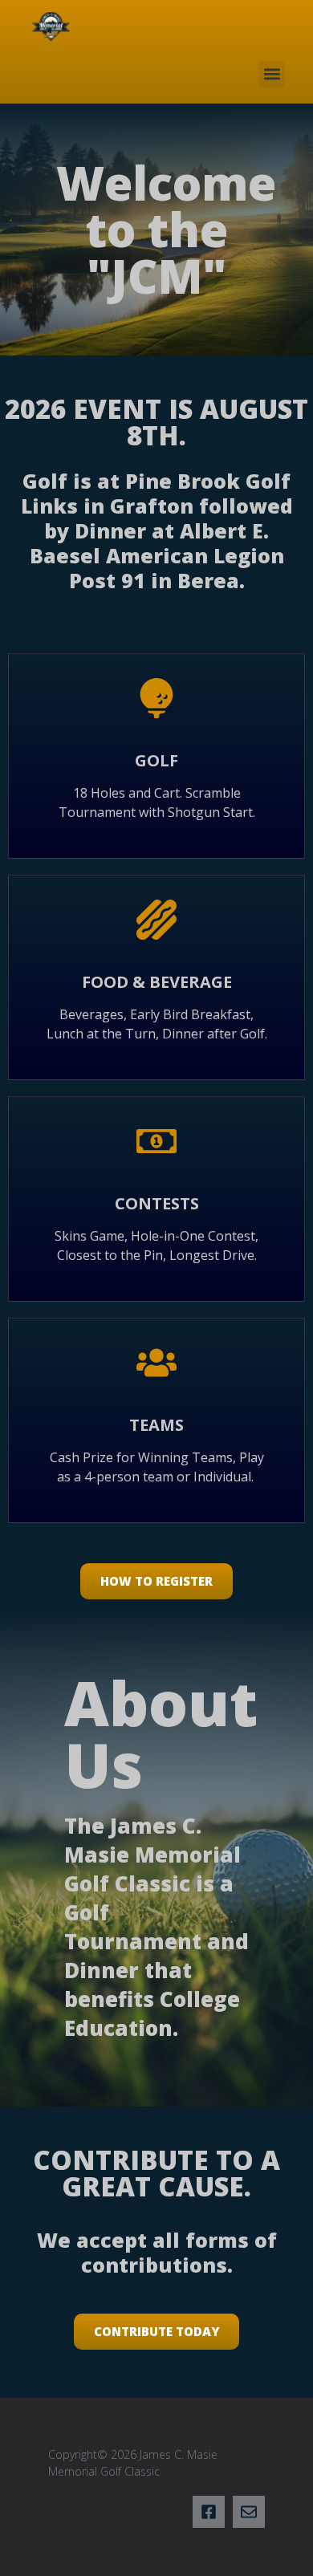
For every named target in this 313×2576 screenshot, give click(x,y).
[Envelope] (249, 2512)
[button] (272, 74)
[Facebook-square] (209, 2512)
